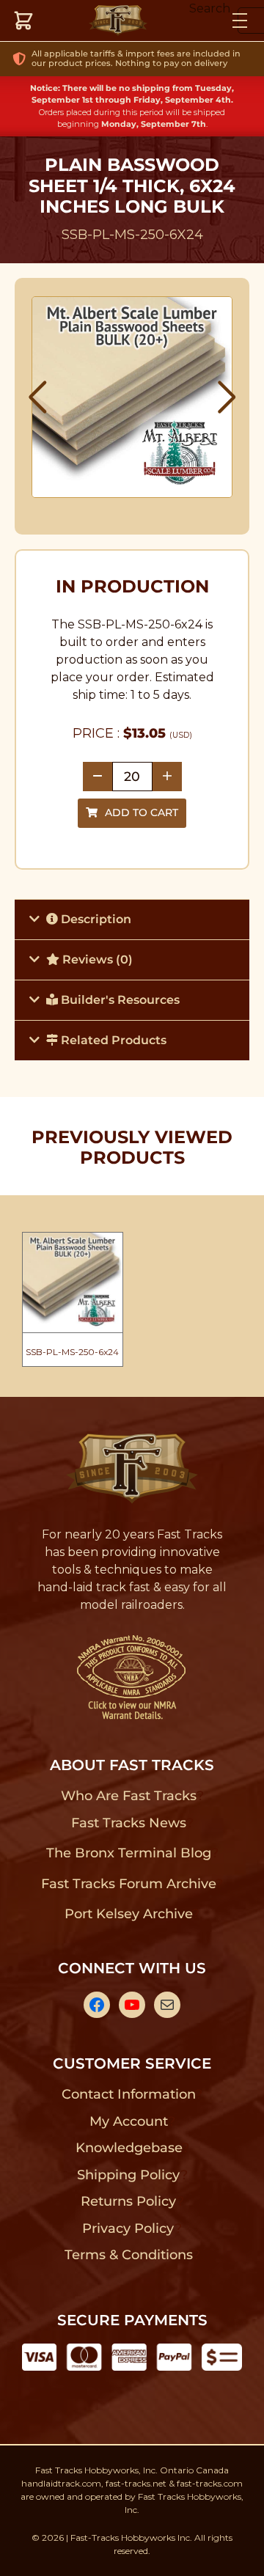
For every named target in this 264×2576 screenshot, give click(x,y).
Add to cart (142, 812)
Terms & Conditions (129, 2255)
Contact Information (128, 2094)
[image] (132, 397)
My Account (129, 2121)
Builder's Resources (119, 1000)
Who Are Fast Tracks (129, 1796)
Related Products (112, 1040)
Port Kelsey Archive (128, 1914)
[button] (38, 397)
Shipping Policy (129, 2175)
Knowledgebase (129, 2148)
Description (95, 919)
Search (210, 8)
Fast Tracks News (129, 1823)
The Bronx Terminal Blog (129, 1853)
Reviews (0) (96, 959)
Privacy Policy (128, 2228)
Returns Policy (129, 2201)
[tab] (132, 919)
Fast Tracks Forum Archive (128, 1884)
